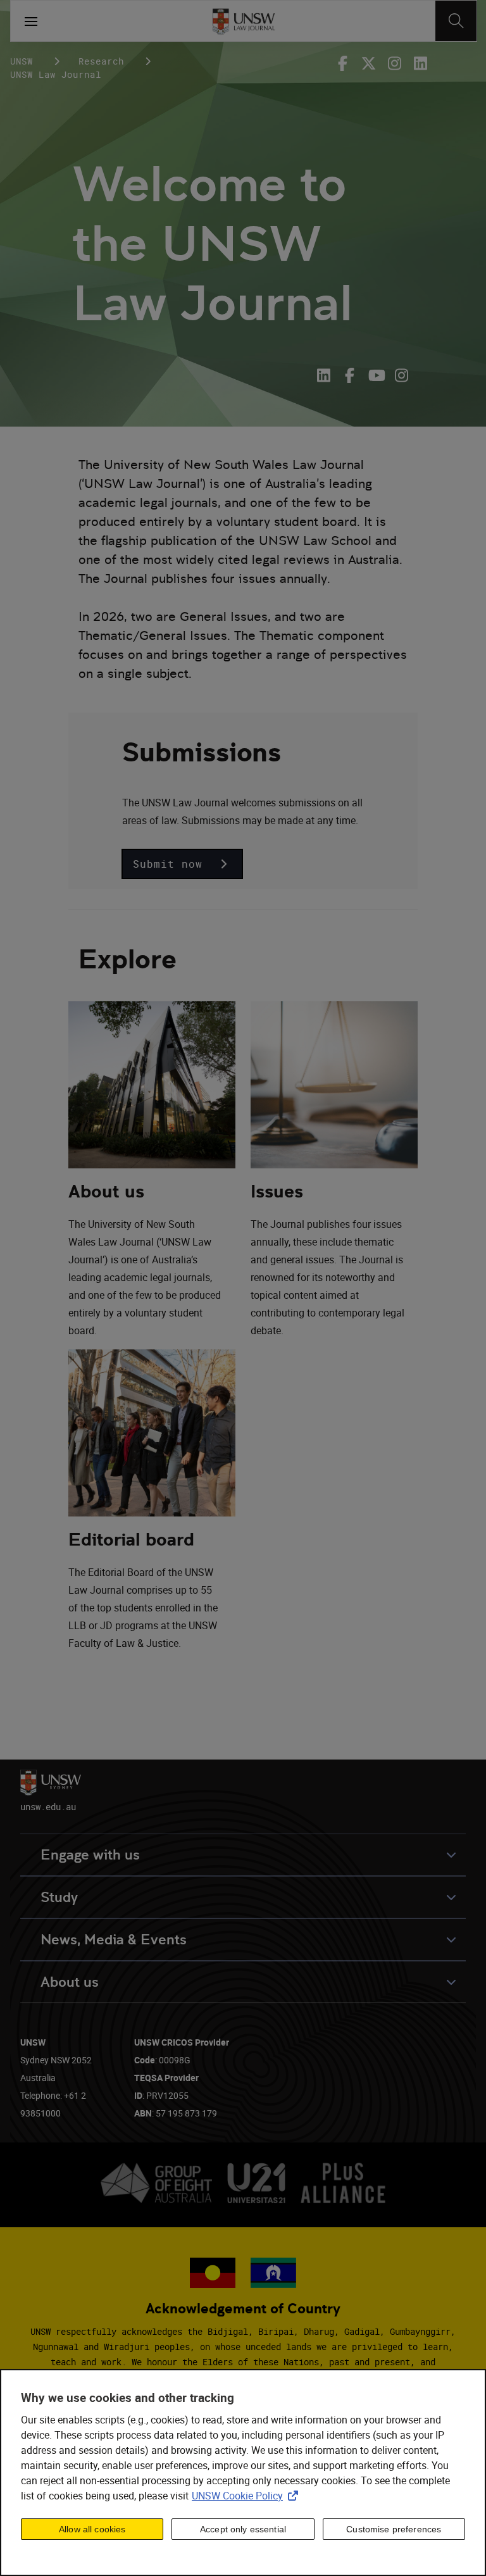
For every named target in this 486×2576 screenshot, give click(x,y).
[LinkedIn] (326, 375)
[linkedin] (421, 63)
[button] (182, 864)
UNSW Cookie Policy (247, 2496)
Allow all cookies (92, 2529)
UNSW (22, 61)
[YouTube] (376, 375)
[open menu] (31, 21)
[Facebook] (345, 63)
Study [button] (59, 1897)
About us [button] (70, 1982)
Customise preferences (394, 2529)
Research (101, 61)
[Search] (456, 21)
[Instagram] (395, 63)
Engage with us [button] (90, 1855)
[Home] (243, 21)
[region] (243, 2473)
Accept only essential (243, 2529)
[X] (369, 63)
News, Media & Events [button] (114, 1940)
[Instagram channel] (402, 375)
